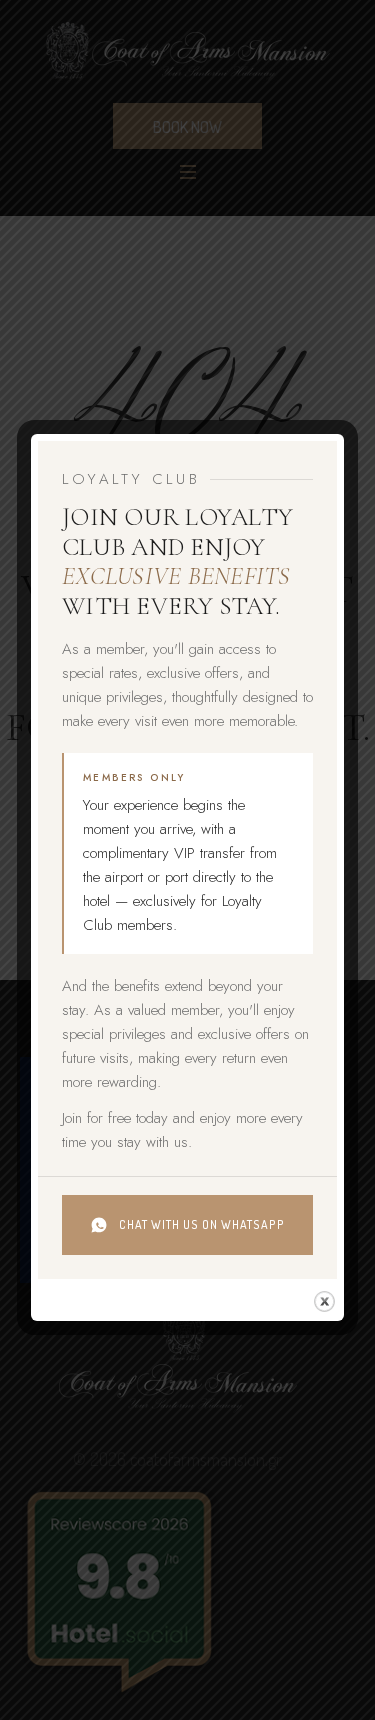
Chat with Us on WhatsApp (201, 1224)
